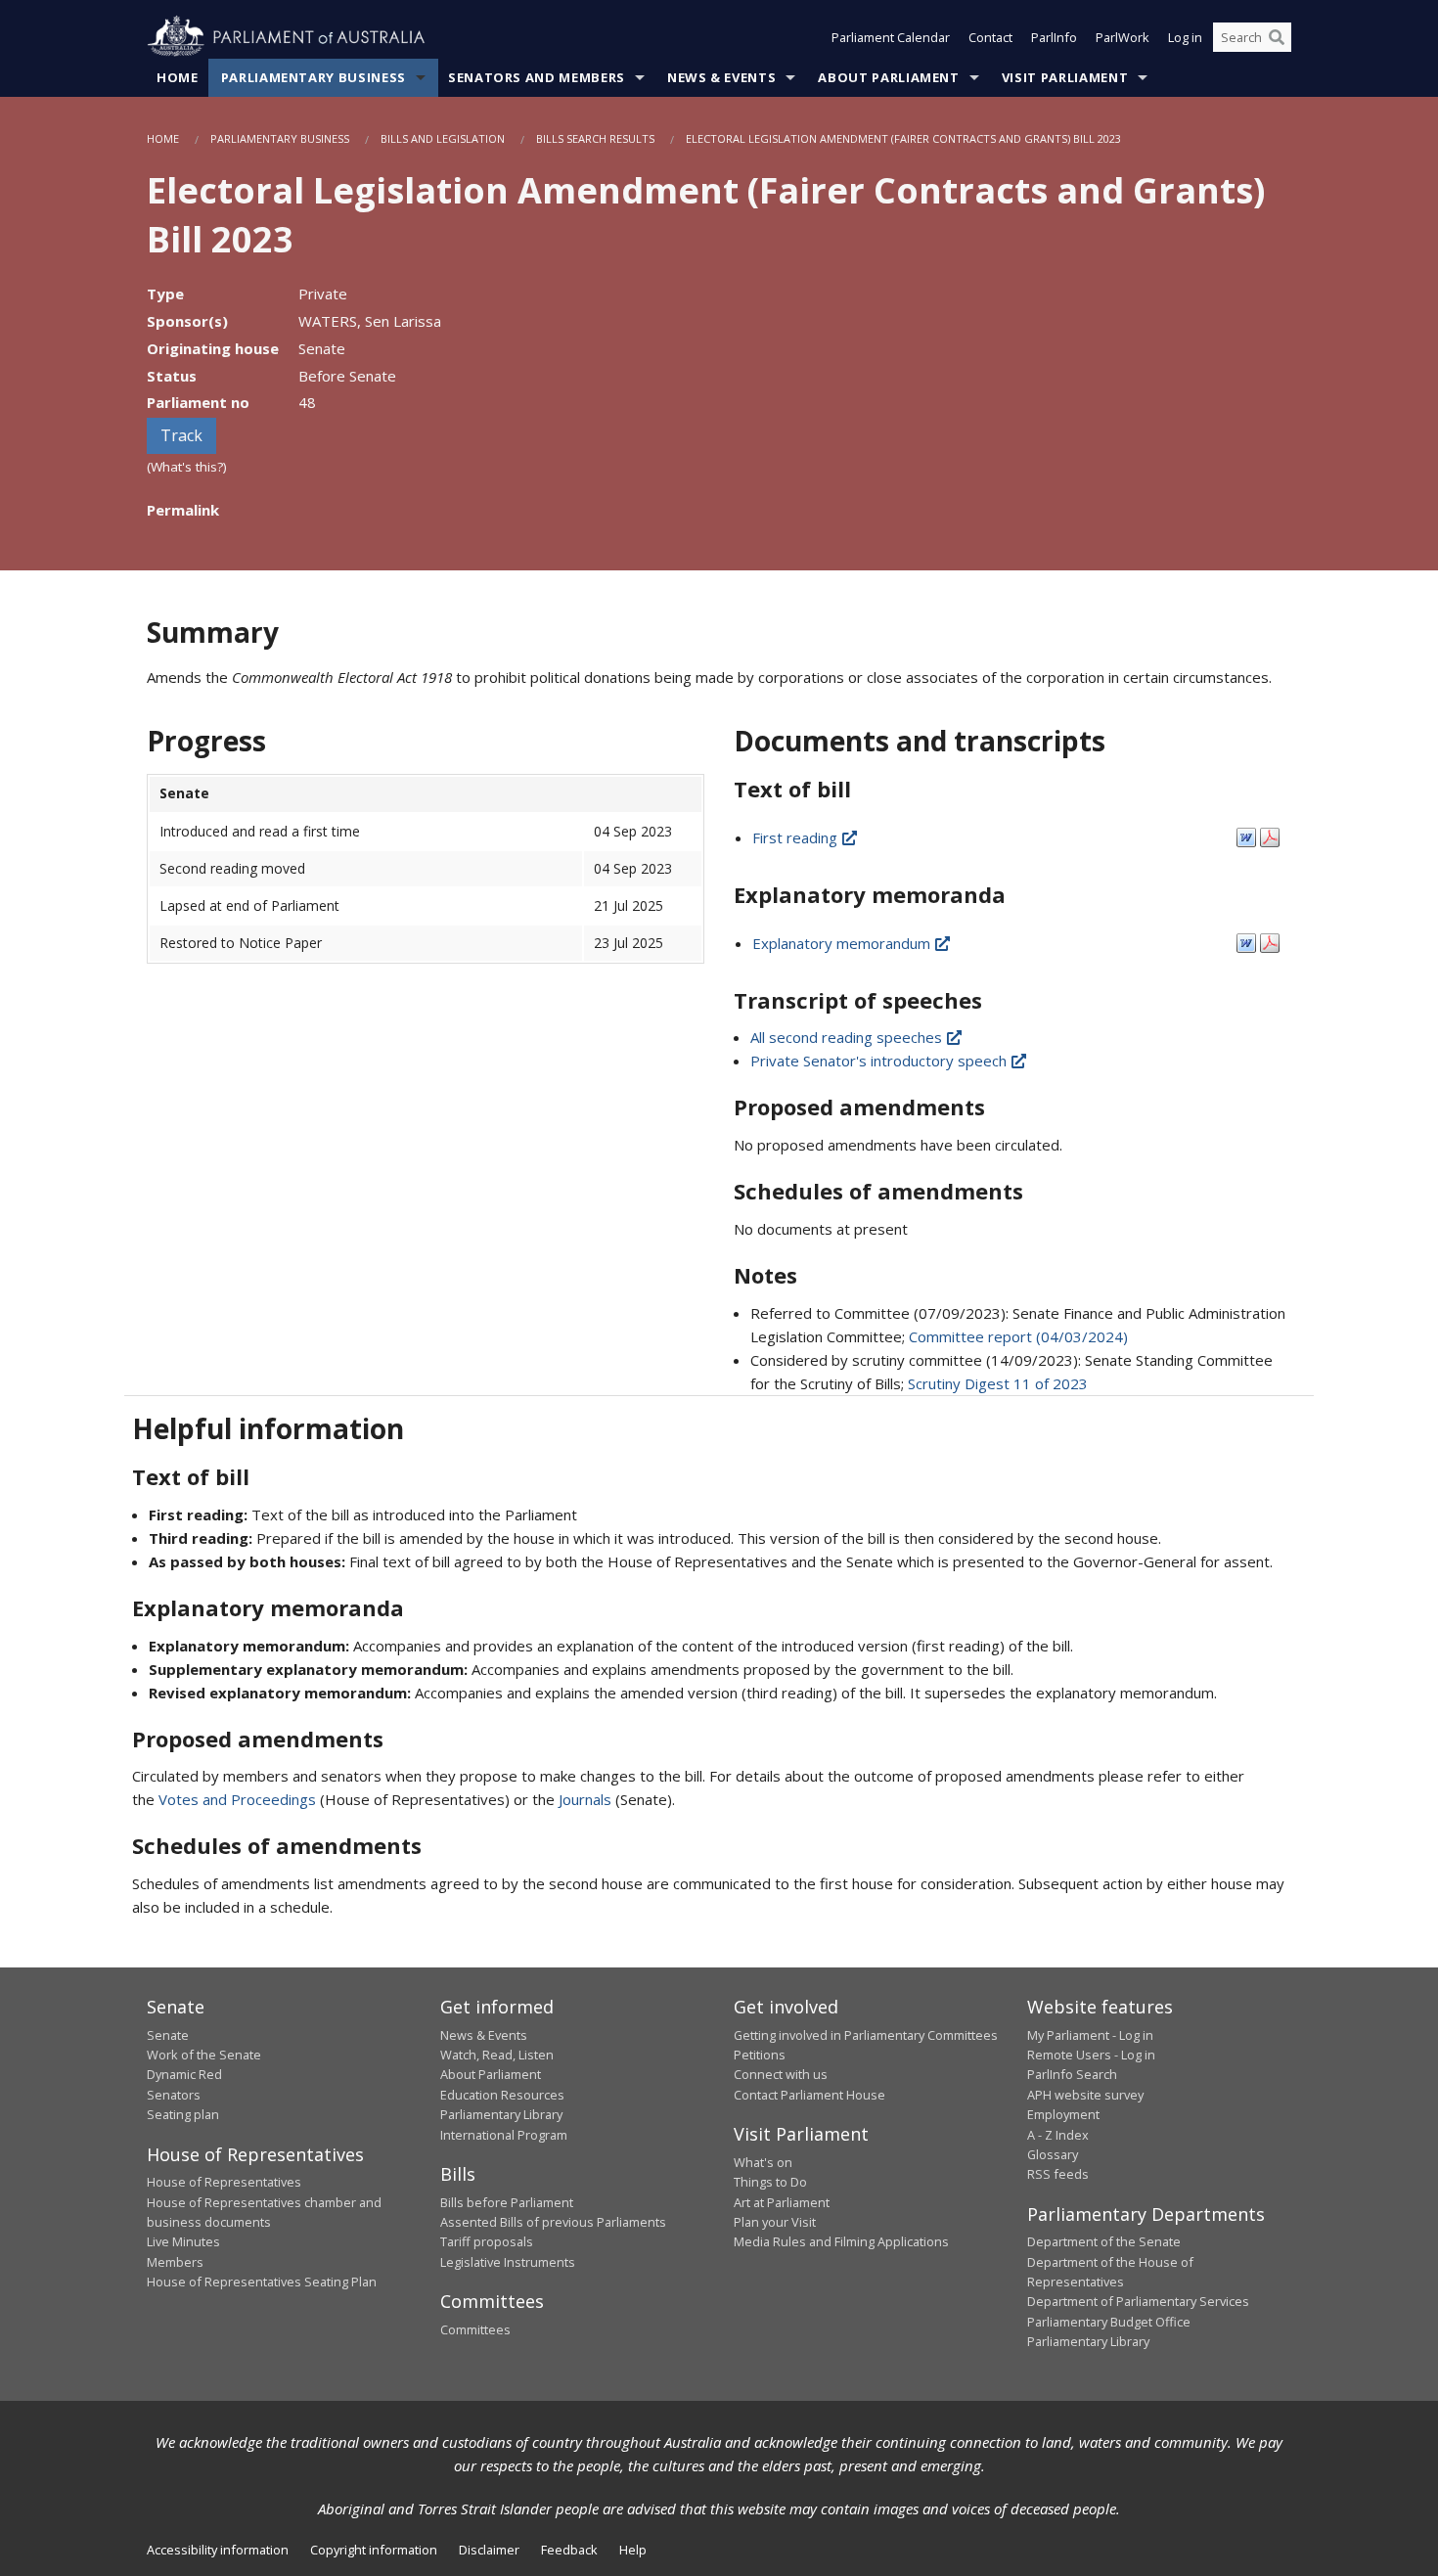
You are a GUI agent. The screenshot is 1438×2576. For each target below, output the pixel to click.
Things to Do (770, 2182)
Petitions (760, 2055)
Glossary (1053, 2154)
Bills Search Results (595, 138)
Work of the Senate (204, 2055)
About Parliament (888, 77)
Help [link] (633, 2550)
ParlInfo (1054, 37)
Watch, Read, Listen (497, 2055)
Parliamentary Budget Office (1109, 2322)
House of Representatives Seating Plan (262, 2282)
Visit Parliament (1065, 77)
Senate (168, 2035)
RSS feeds (1058, 2174)
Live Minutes (183, 2241)
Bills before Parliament (507, 2202)
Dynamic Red (184, 2074)
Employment (1063, 2114)
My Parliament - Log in (1090, 2035)
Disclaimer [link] (489, 2550)
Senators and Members (537, 77)
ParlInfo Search (1072, 2074)
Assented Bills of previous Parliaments (553, 2222)
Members (175, 2262)
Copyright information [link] (374, 2550)
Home (178, 77)
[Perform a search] (1277, 37)
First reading (797, 837)
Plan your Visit (775, 2222)
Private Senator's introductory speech (880, 1061)
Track (181, 435)
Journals (587, 1799)
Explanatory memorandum (843, 943)
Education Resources (502, 2095)
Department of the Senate (1104, 2241)
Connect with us (781, 2074)
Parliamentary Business (314, 77)
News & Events (721, 77)
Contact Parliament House (809, 2095)
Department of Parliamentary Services (1138, 2301)
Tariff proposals (487, 2241)
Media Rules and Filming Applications (841, 2241)
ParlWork (1123, 37)
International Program (504, 2135)
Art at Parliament (782, 2202)
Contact (990, 37)
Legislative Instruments (508, 2262)
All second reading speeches (848, 1037)
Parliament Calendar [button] (891, 37)
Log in (1185, 37)
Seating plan (183, 2114)
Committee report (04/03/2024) (1018, 1336)
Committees (475, 2329)
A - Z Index (1058, 2135)
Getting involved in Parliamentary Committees (866, 2035)
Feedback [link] (569, 2550)
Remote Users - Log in (1091, 2055)
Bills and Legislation (443, 138)
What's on (763, 2162)
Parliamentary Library (501, 2114)
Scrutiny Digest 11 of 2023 (998, 1383)
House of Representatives (224, 2182)
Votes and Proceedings (237, 1799)
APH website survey (1085, 2095)
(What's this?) (187, 467)
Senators (174, 2095)
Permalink (183, 510)
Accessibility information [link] (218, 2550)
